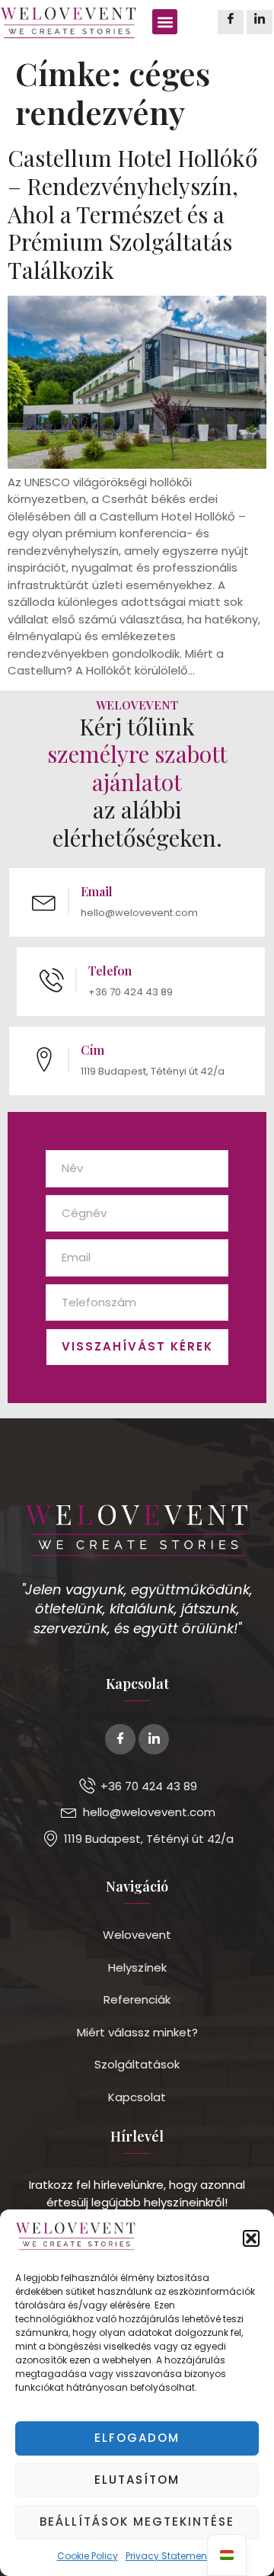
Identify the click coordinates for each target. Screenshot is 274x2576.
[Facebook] (231, 22)
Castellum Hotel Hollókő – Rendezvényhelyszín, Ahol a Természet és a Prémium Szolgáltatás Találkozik (132, 213)
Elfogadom (137, 2438)
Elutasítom (137, 2480)
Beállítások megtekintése (137, 2522)
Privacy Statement (168, 2556)
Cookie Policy (88, 2556)
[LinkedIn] (260, 22)
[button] (251, 2238)
